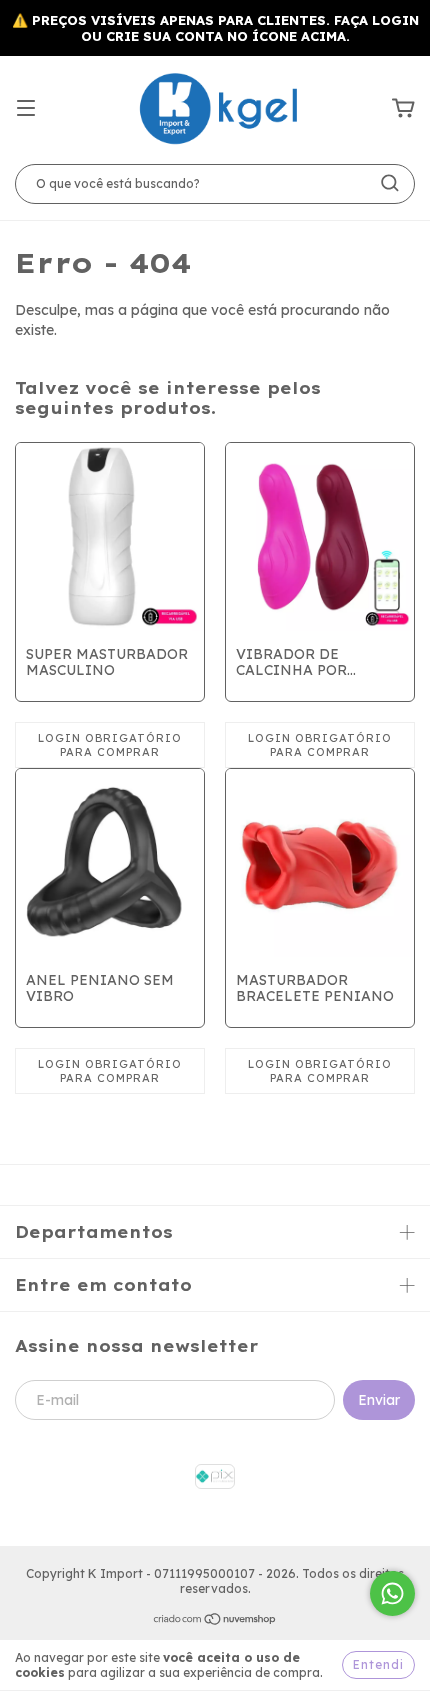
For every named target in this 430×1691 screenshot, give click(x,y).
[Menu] (26, 109)
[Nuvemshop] (215, 1621)
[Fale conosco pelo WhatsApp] (392, 1593)
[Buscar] (390, 183)
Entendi (378, 1664)
